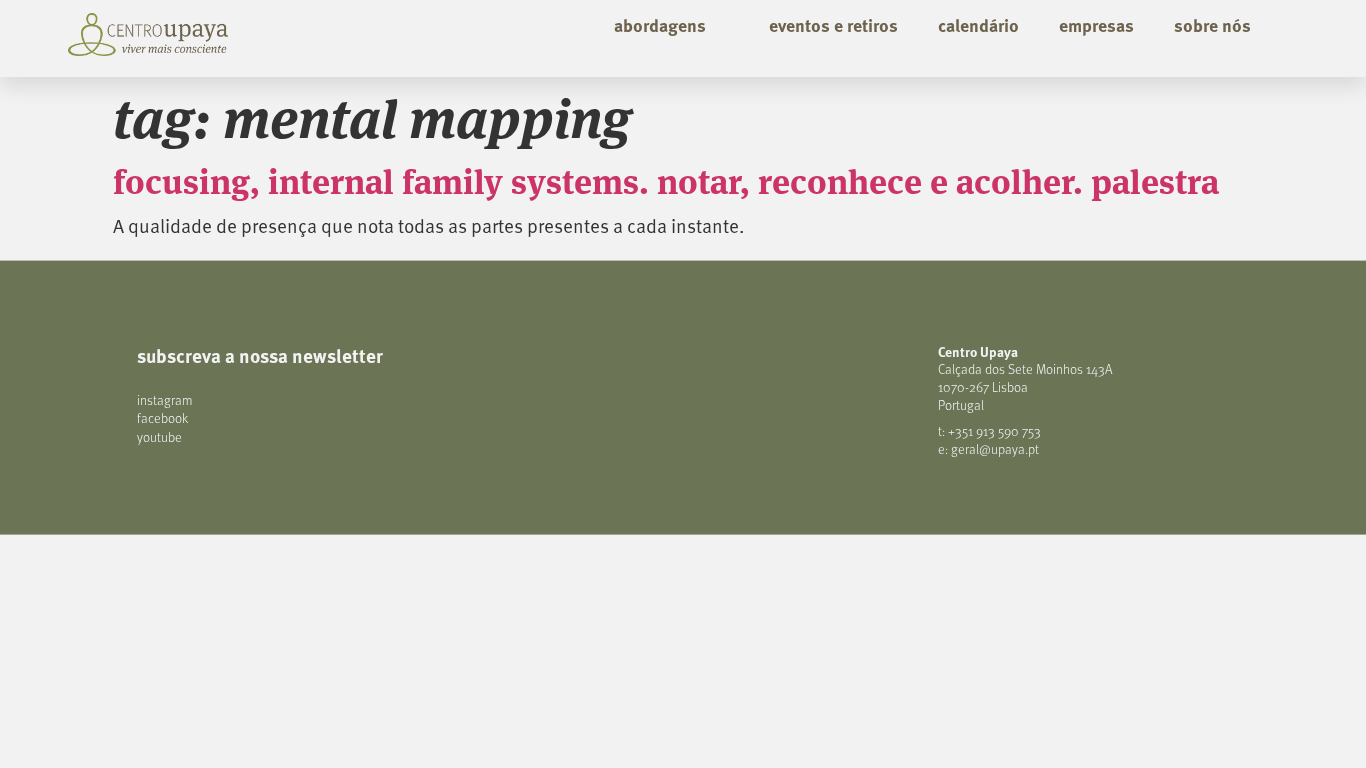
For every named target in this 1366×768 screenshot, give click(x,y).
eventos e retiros (833, 25)
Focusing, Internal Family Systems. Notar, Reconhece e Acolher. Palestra (666, 179)
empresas (1096, 25)
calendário (978, 25)
